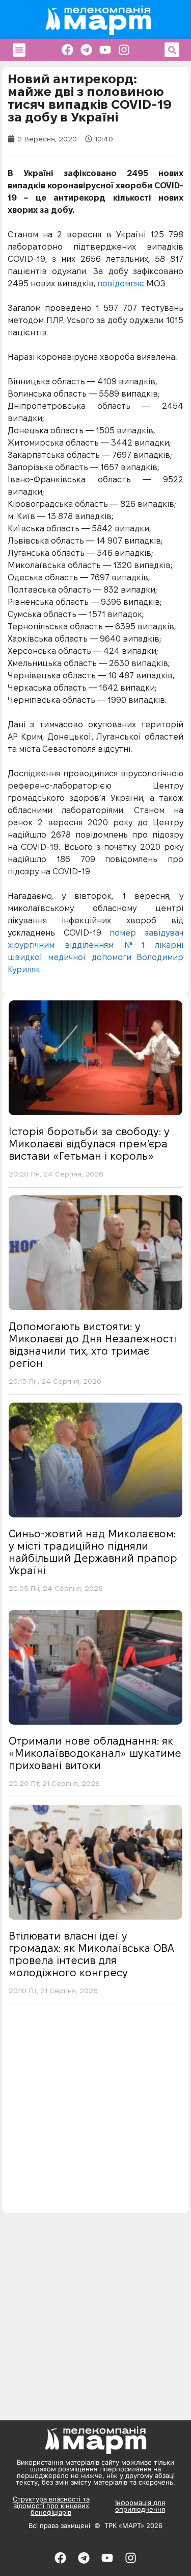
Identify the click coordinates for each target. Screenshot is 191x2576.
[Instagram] (124, 50)
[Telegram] (86, 50)
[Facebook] (67, 50)
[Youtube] (105, 50)
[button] (19, 50)
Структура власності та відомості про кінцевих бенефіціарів (51, 2506)
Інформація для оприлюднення (140, 2506)
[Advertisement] (95, 2112)
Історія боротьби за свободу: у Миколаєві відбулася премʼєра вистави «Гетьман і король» (89, 1144)
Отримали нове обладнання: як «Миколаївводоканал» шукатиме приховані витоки (95, 1753)
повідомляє (122, 284)
